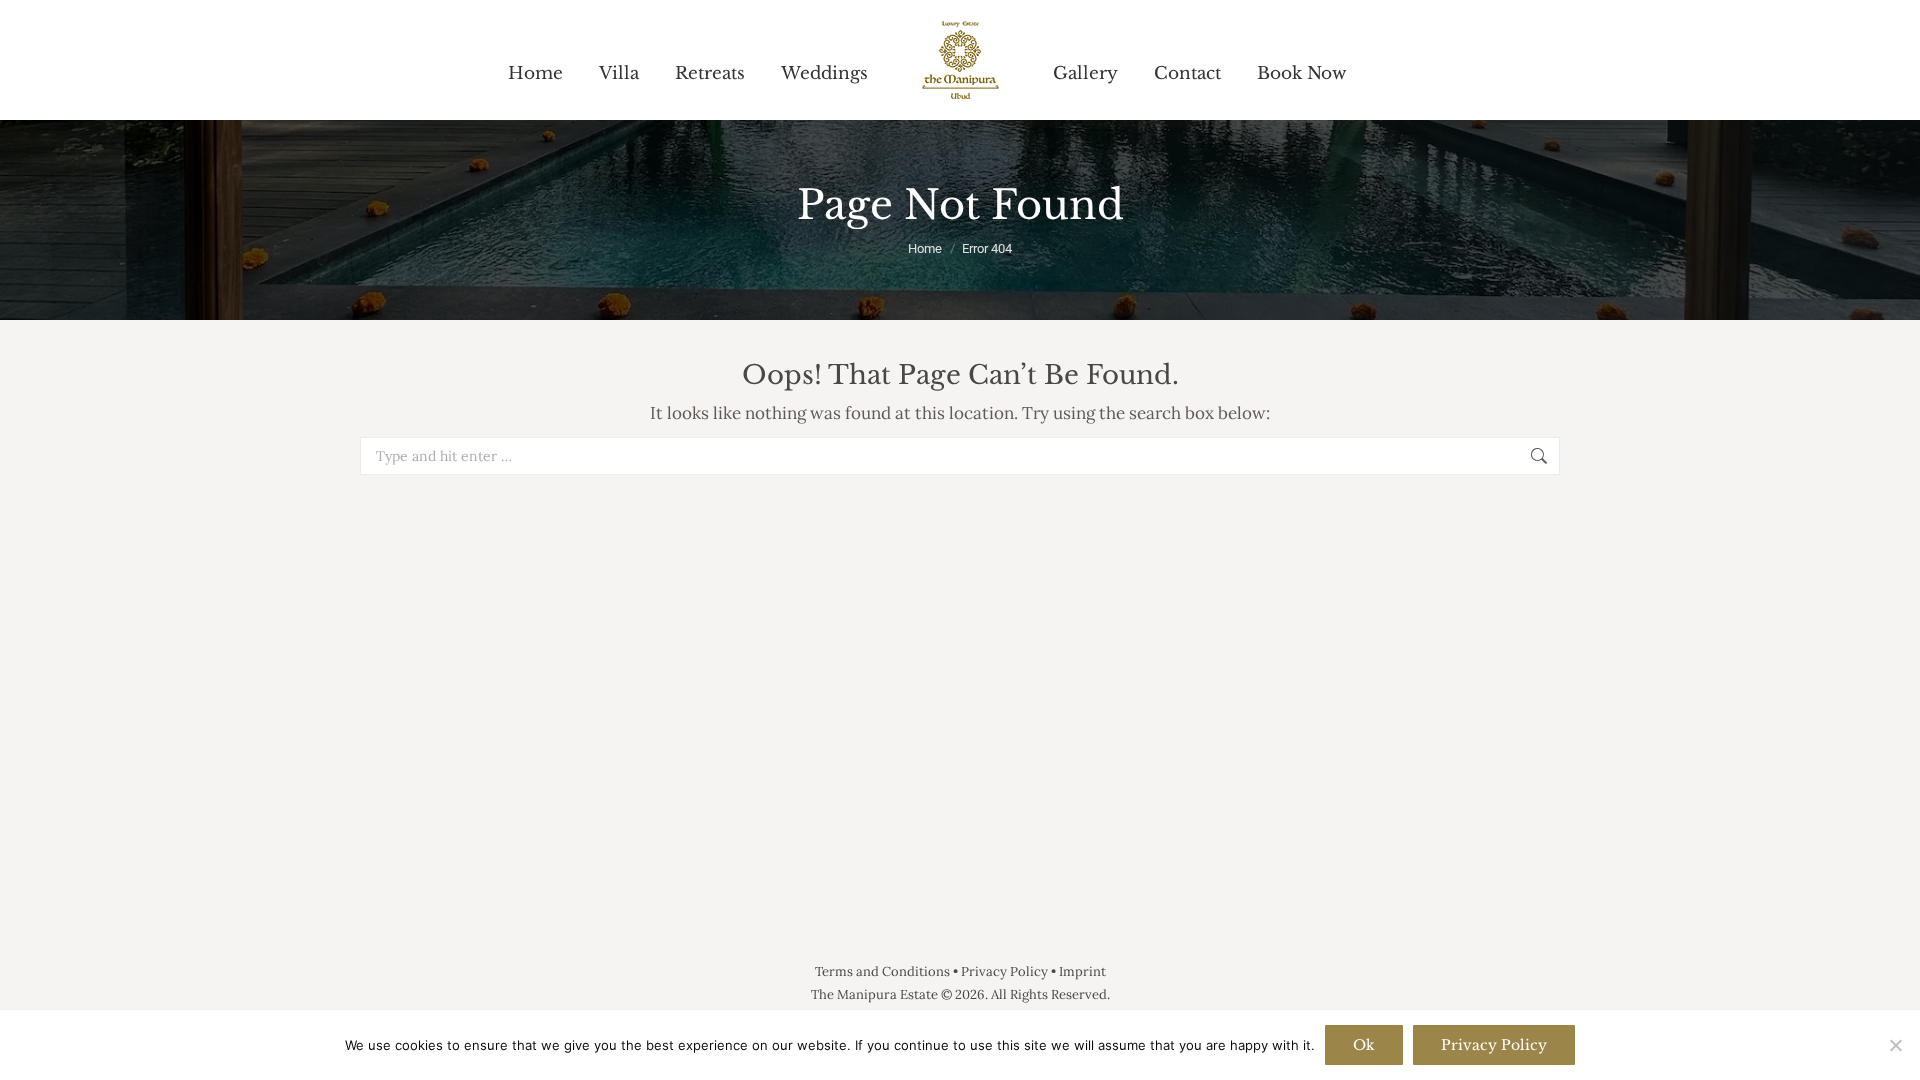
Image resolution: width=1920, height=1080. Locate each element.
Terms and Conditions (882, 971)
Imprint (1082, 971)
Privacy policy (1494, 1045)
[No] (1895, 1045)
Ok (1364, 1045)
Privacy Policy (1004, 971)
